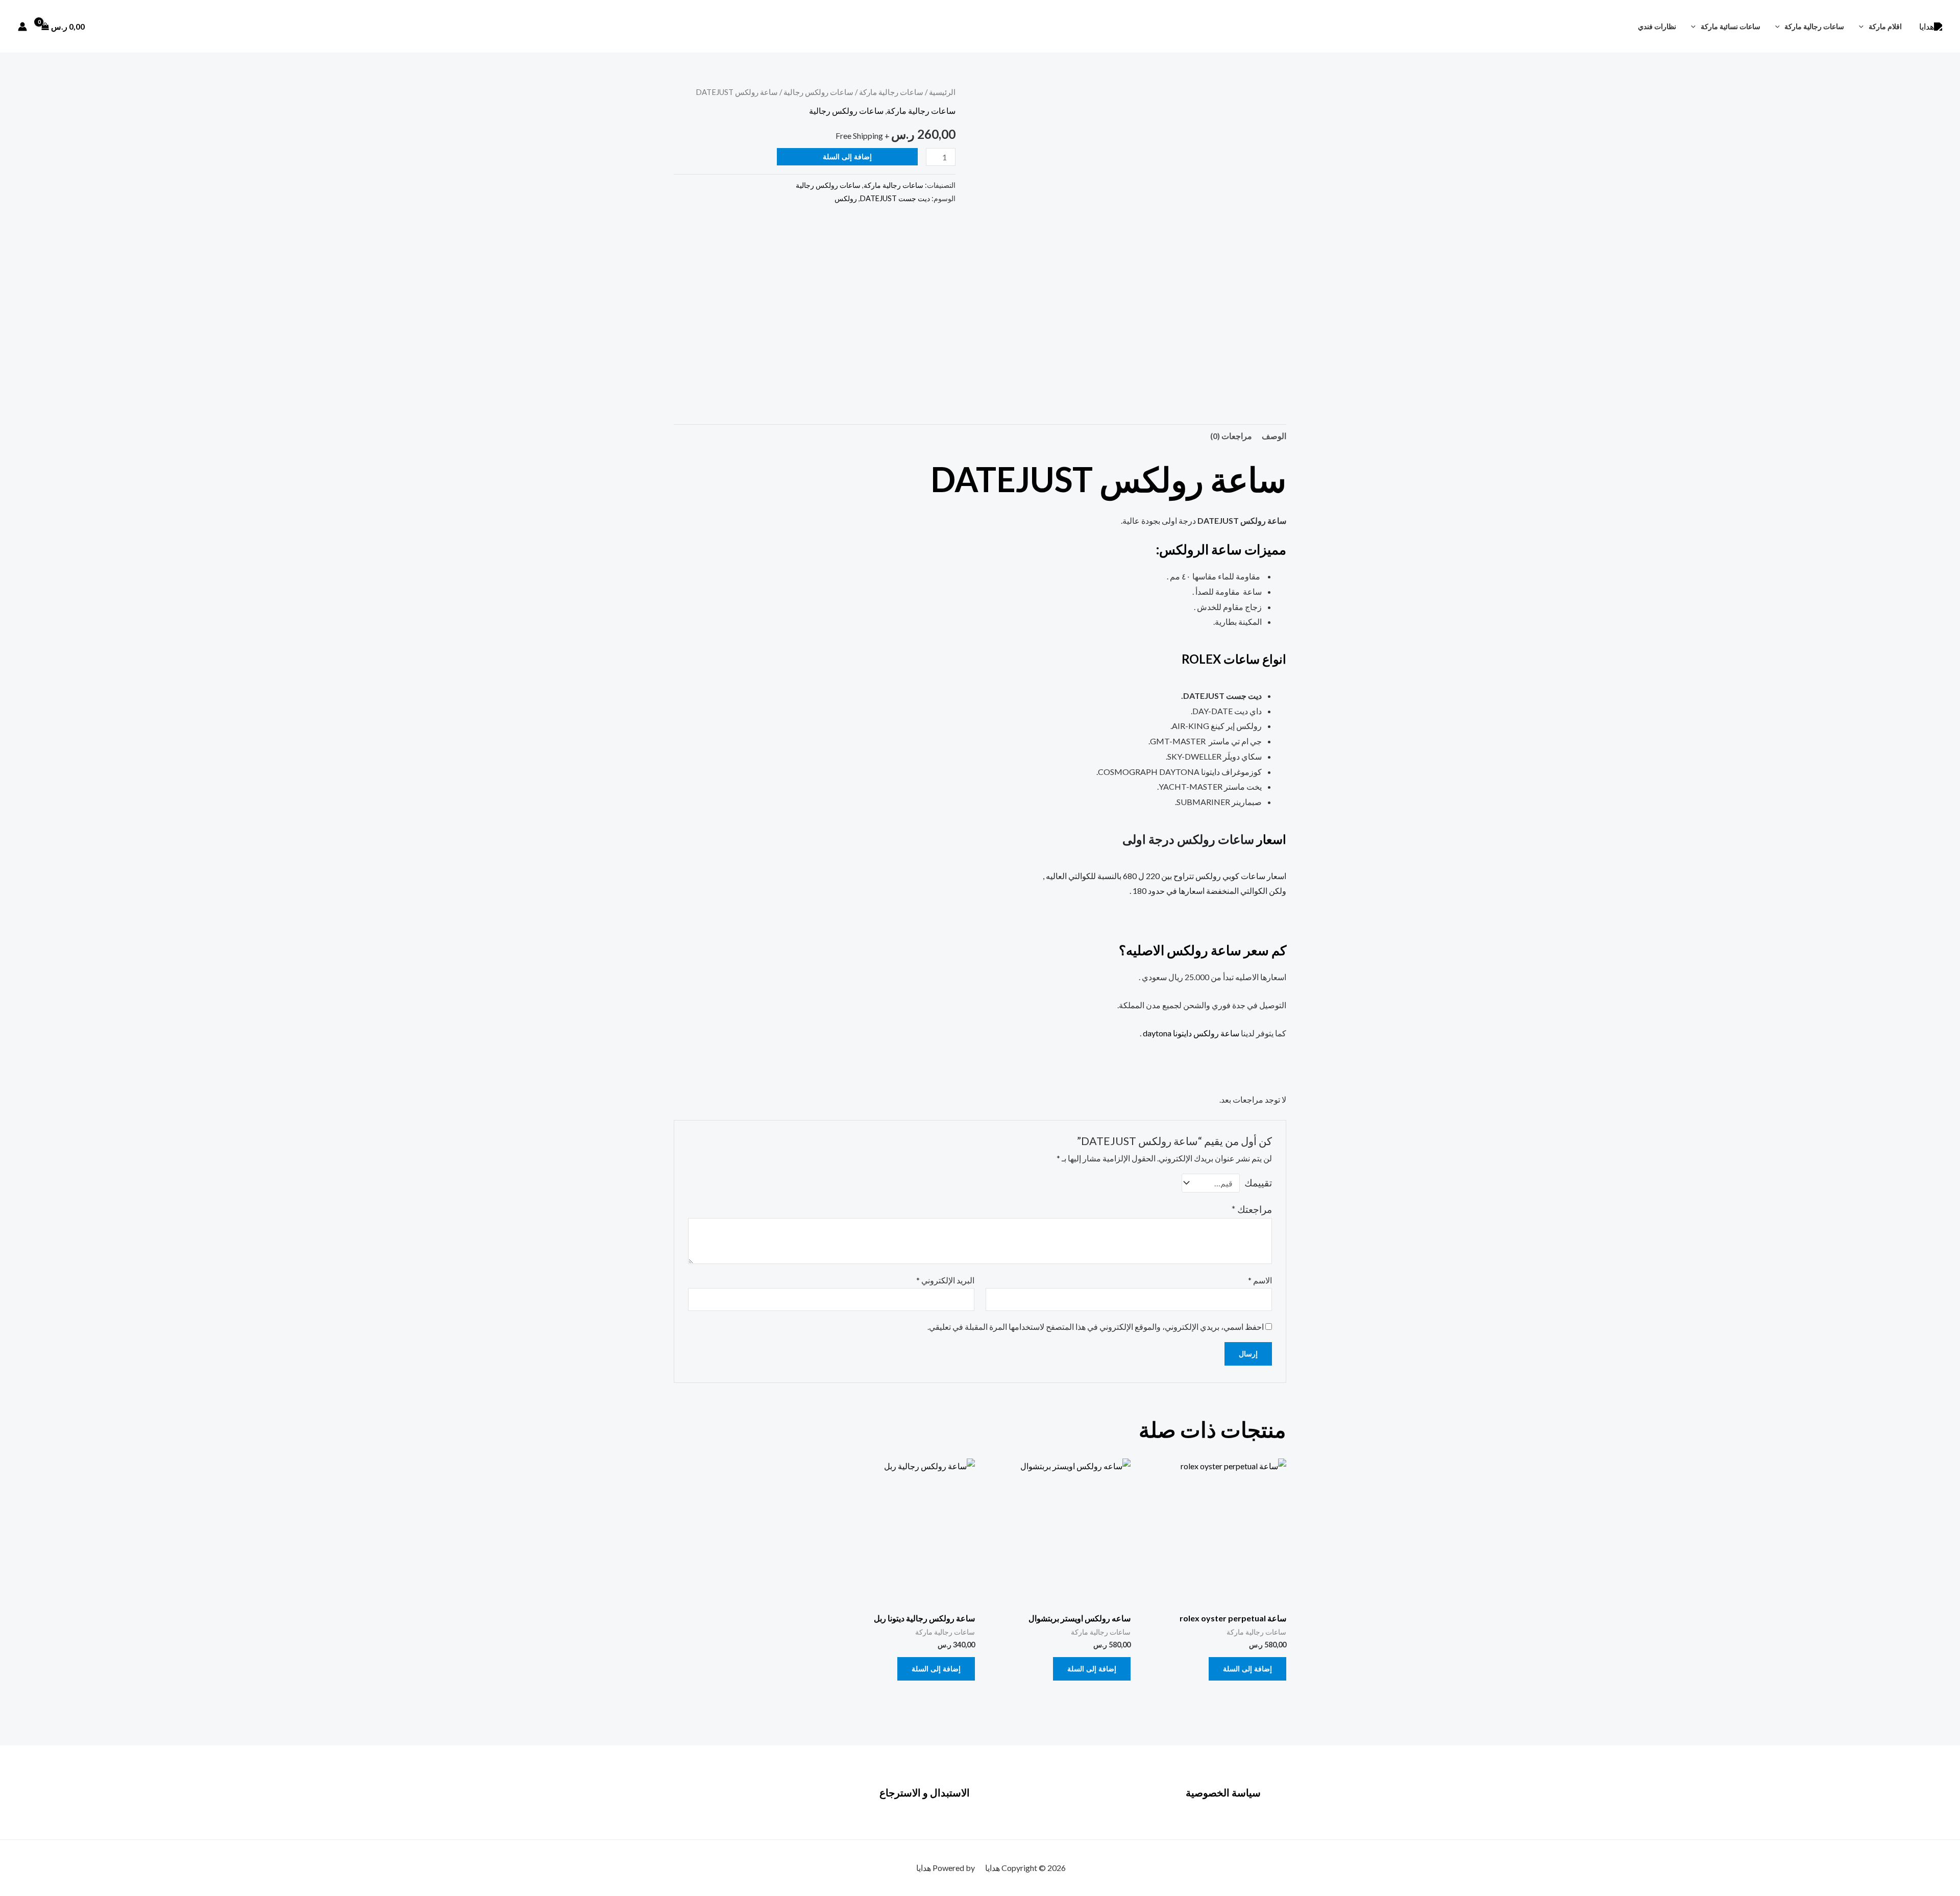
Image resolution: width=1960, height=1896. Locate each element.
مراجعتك (1252, 1209)
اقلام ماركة (1885, 26)
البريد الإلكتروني (945, 1280)
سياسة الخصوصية (1223, 1792)
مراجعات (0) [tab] (1231, 436)
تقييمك (1258, 1183)
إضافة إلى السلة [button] (1247, 1669)
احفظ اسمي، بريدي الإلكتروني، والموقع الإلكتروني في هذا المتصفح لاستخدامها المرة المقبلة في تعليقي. (1096, 1327)
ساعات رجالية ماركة (1814, 26)
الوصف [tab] (1274, 436)
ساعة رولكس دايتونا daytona (1191, 1033)
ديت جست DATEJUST (895, 198)
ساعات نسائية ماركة (1731, 26)
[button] (1864, 26)
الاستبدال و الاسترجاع (925, 1792)
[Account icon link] (22, 27)
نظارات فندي (1657, 26)
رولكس (846, 198)
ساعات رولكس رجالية (818, 92)
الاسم (1260, 1280)
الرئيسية (942, 92)
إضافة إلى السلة (847, 156)
